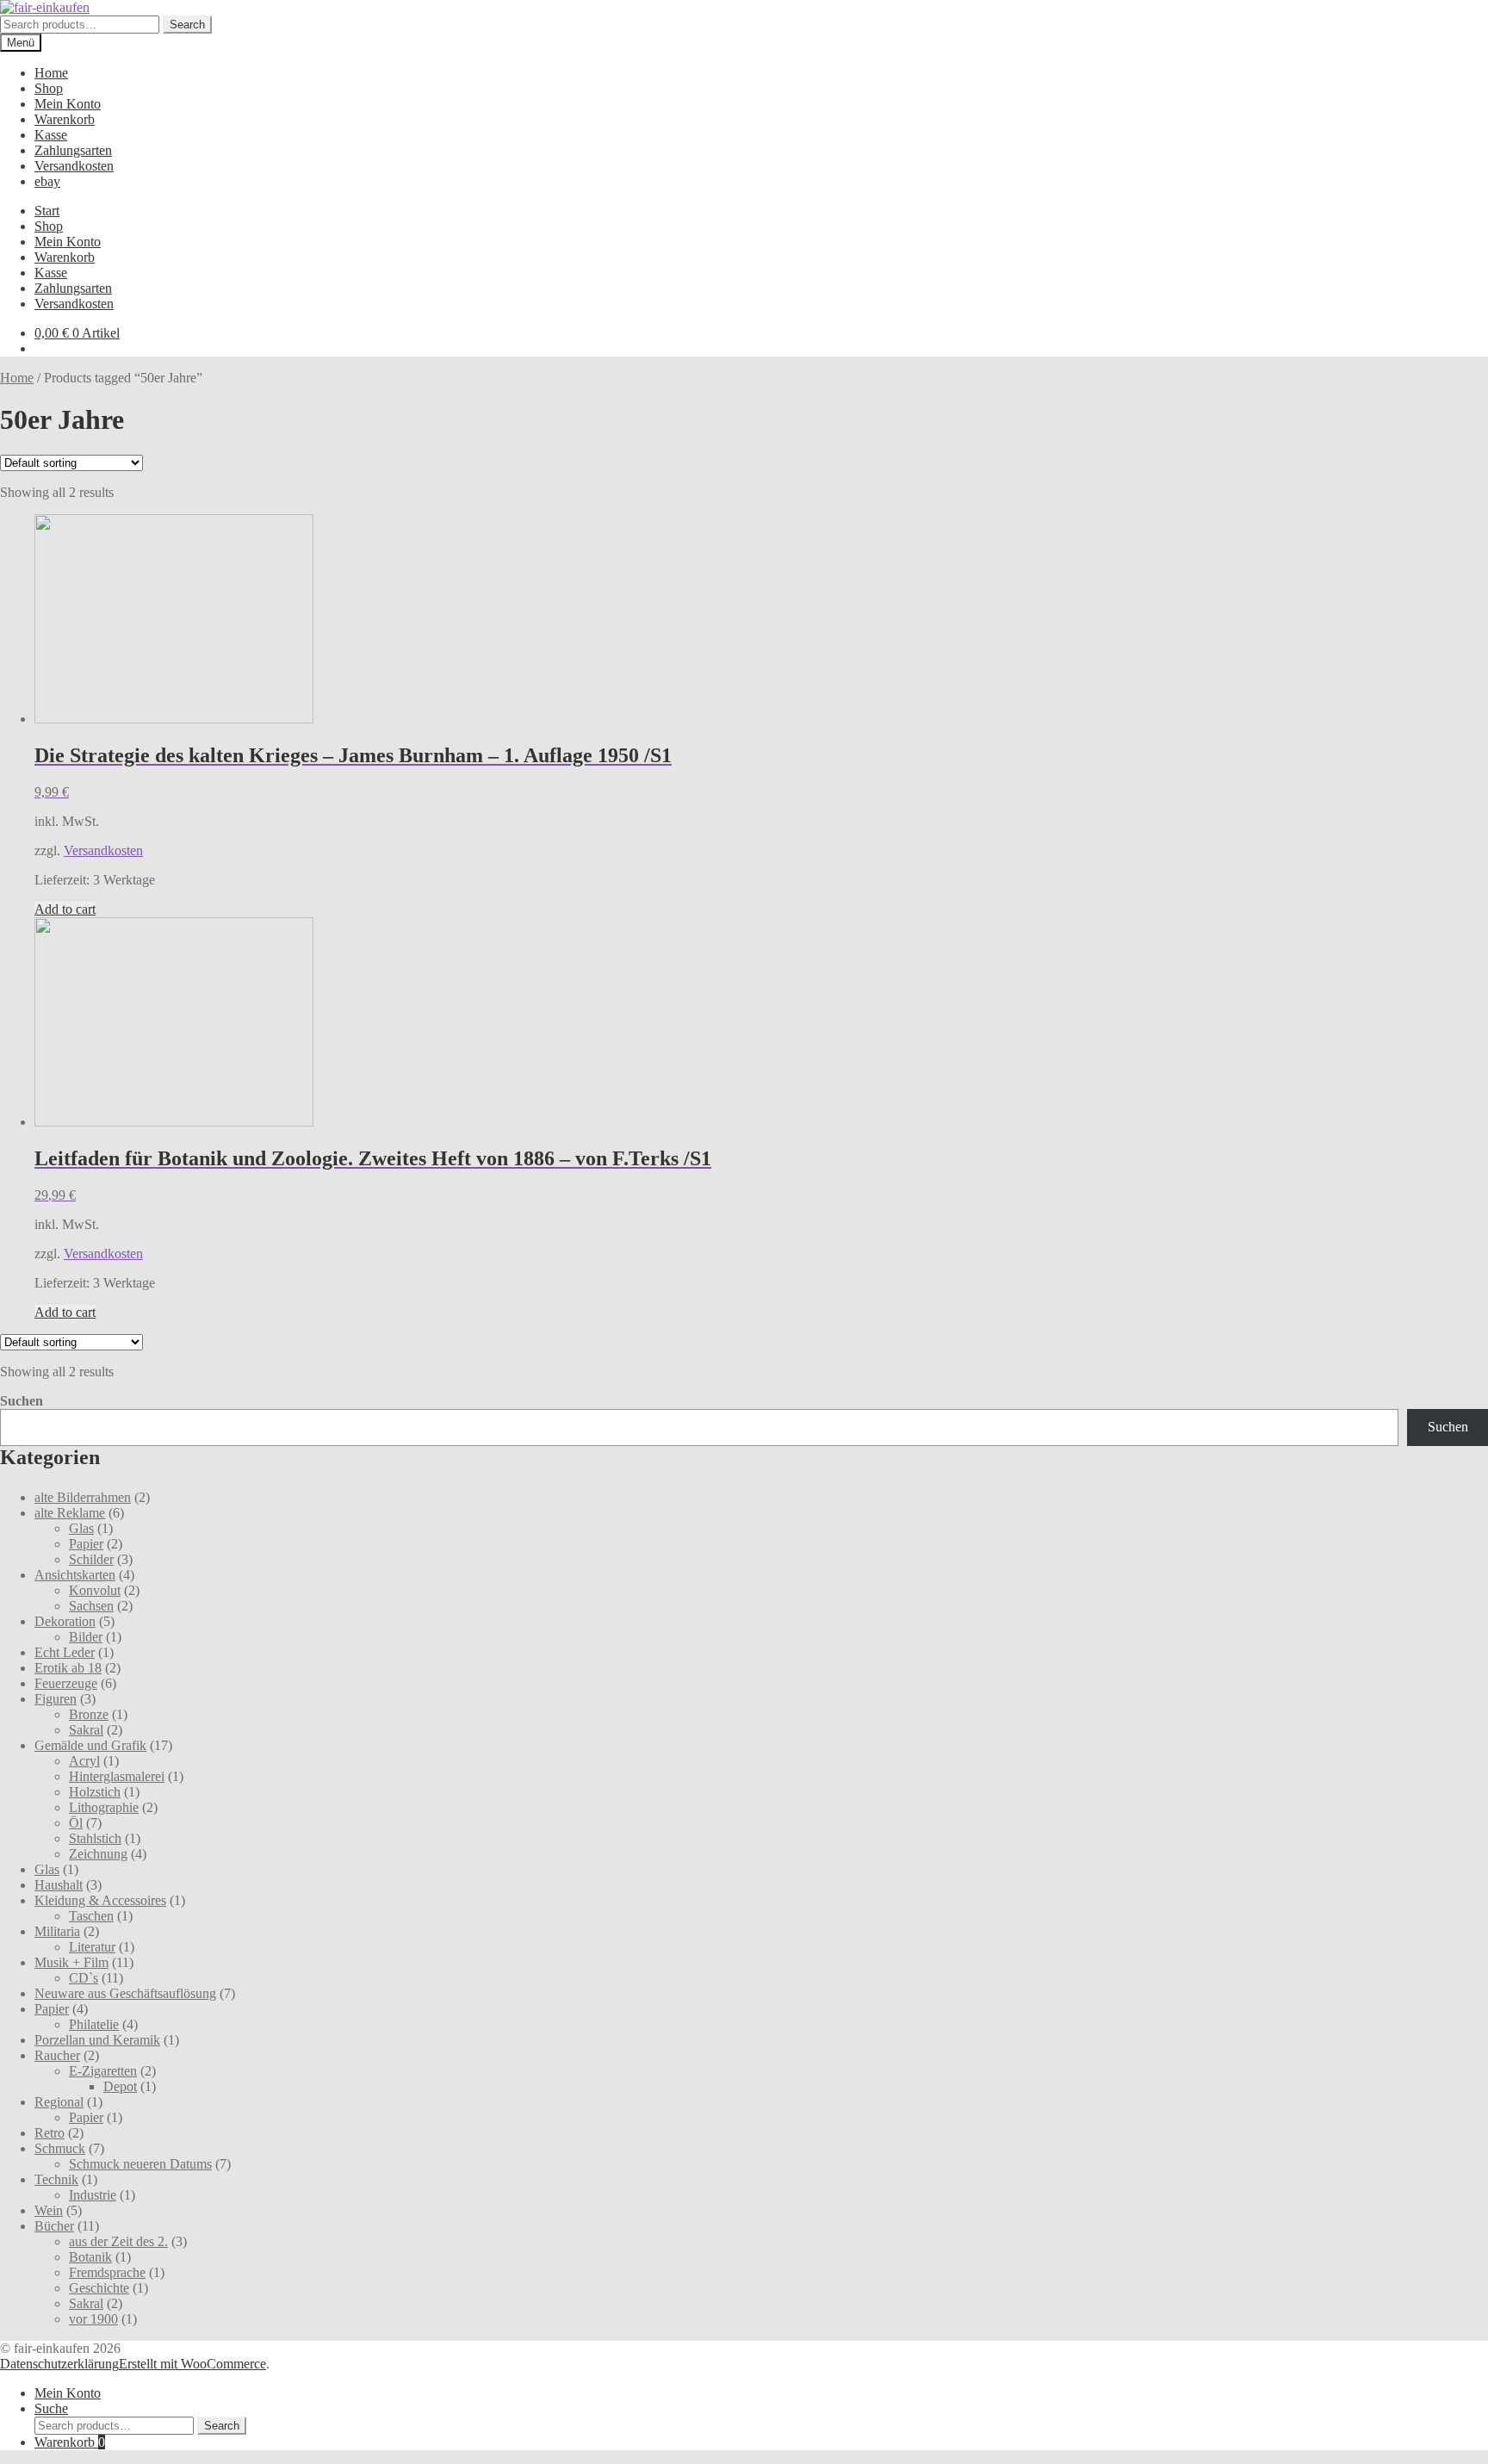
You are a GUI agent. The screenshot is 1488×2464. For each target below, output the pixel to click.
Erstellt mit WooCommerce (192, 2364)
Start (47, 211)
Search (187, 25)
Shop (49, 88)
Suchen (22, 1401)
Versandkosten (74, 166)
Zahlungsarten (73, 150)
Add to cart (65, 909)
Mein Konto (68, 104)
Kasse (51, 135)
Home (51, 73)
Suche (51, 2408)
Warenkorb (65, 119)
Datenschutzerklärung (59, 2364)
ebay (47, 181)
